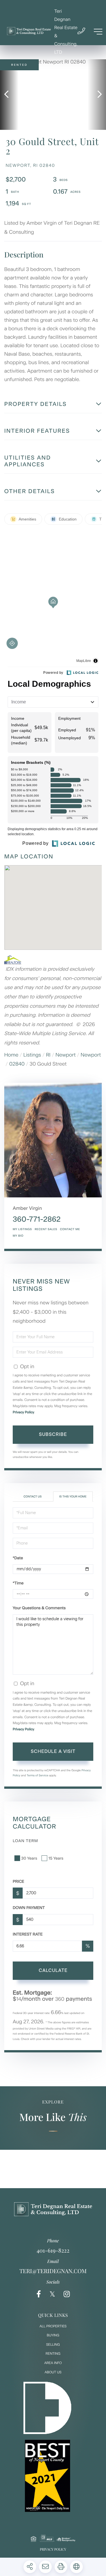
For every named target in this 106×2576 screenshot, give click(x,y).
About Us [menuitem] (53, 2372)
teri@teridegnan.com (53, 2271)
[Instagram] (67, 2294)
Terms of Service (37, 1775)
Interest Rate (28, 1934)
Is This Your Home (73, 1496)
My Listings (22, 1229)
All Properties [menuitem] (53, 2326)
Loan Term (25, 1841)
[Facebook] (39, 2294)
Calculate (53, 1970)
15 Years (56, 1858)
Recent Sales (46, 1229)
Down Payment (29, 1908)
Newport (66, 1055)
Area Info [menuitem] (53, 2363)
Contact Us (33, 1496)
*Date (18, 1558)
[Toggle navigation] (98, 32)
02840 (17, 1064)
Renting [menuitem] (53, 2354)
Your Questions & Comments (39, 1608)
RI (48, 1055)
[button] (9, 95)
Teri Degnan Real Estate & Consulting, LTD (66, 32)
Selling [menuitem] (53, 2345)
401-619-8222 (53, 2250)
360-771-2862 (37, 1219)
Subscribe (53, 1434)
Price (19, 1881)
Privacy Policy (23, 1412)
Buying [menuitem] (53, 2335)
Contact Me (70, 1229)
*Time (18, 1583)
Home (11, 1055)
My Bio (18, 1236)
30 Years (29, 1858)
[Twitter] (52, 2294)
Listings (32, 1055)
